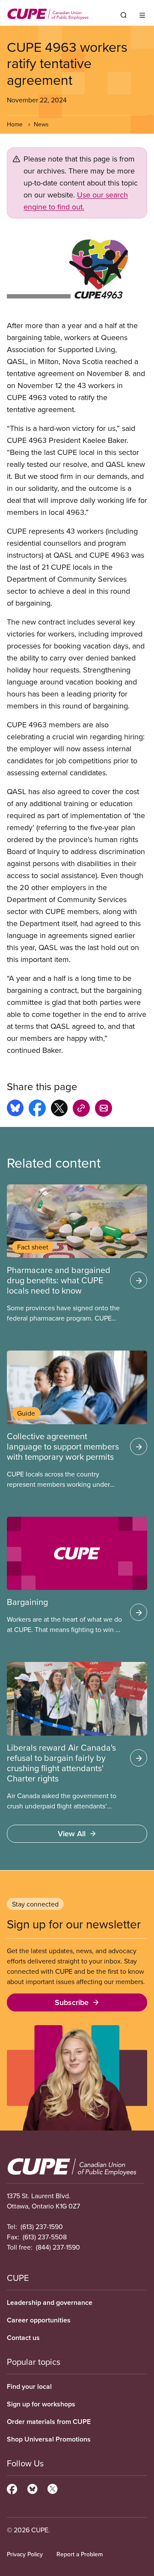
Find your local (29, 2386)
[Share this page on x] (59, 1109)
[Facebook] (12, 2488)
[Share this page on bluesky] (15, 1109)
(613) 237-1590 (42, 2226)
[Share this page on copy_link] (81, 1109)
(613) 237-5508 (45, 2237)
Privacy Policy (25, 2554)
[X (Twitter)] (52, 2488)
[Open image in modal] (77, 269)
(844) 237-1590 (58, 2247)
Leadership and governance (50, 2303)
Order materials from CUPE (49, 2422)
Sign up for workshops (41, 2404)
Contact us (23, 2338)
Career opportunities (39, 2320)
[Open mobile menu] (142, 15)
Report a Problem (80, 2554)
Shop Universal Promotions (49, 2439)
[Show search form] (124, 15)
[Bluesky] (32, 2488)
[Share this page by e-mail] (104, 1109)
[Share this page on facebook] (37, 1109)
